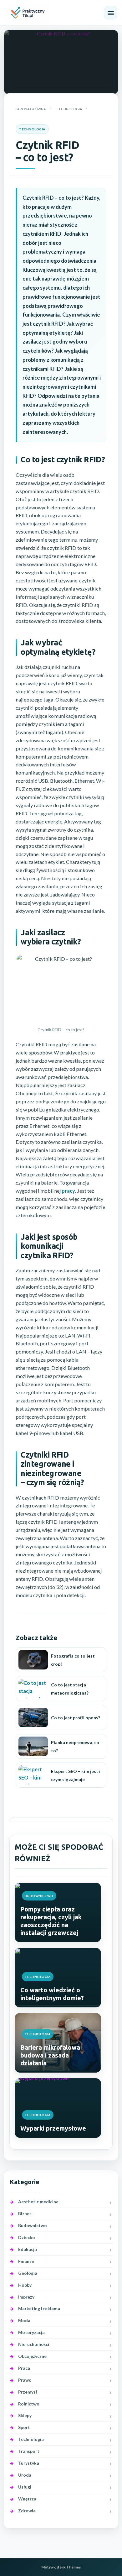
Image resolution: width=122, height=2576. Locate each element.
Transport (29, 2451)
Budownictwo (39, 1896)
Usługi (25, 2487)
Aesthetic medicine (38, 2202)
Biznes (25, 2213)
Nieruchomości (34, 2344)
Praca (24, 2368)
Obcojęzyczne (32, 2356)
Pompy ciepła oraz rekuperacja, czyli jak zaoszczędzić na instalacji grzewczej (51, 1921)
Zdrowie (27, 2511)
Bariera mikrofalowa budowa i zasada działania (50, 2055)
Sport (24, 2427)
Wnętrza (27, 2499)
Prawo (25, 2380)
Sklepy (25, 2415)
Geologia (28, 2273)
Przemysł (28, 2392)
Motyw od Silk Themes (61, 2567)
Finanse (26, 2261)
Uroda (25, 2475)
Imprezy (26, 2297)
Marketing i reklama (39, 2308)
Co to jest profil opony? (76, 1718)
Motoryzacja (31, 2332)
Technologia (69, 109)
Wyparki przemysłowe (53, 2128)
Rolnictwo (29, 2404)
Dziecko (27, 2237)
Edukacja (28, 2249)
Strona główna (31, 109)
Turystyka (29, 2463)
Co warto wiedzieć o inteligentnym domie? (52, 1994)
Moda (24, 2320)
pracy (68, 1191)
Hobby (25, 2285)
